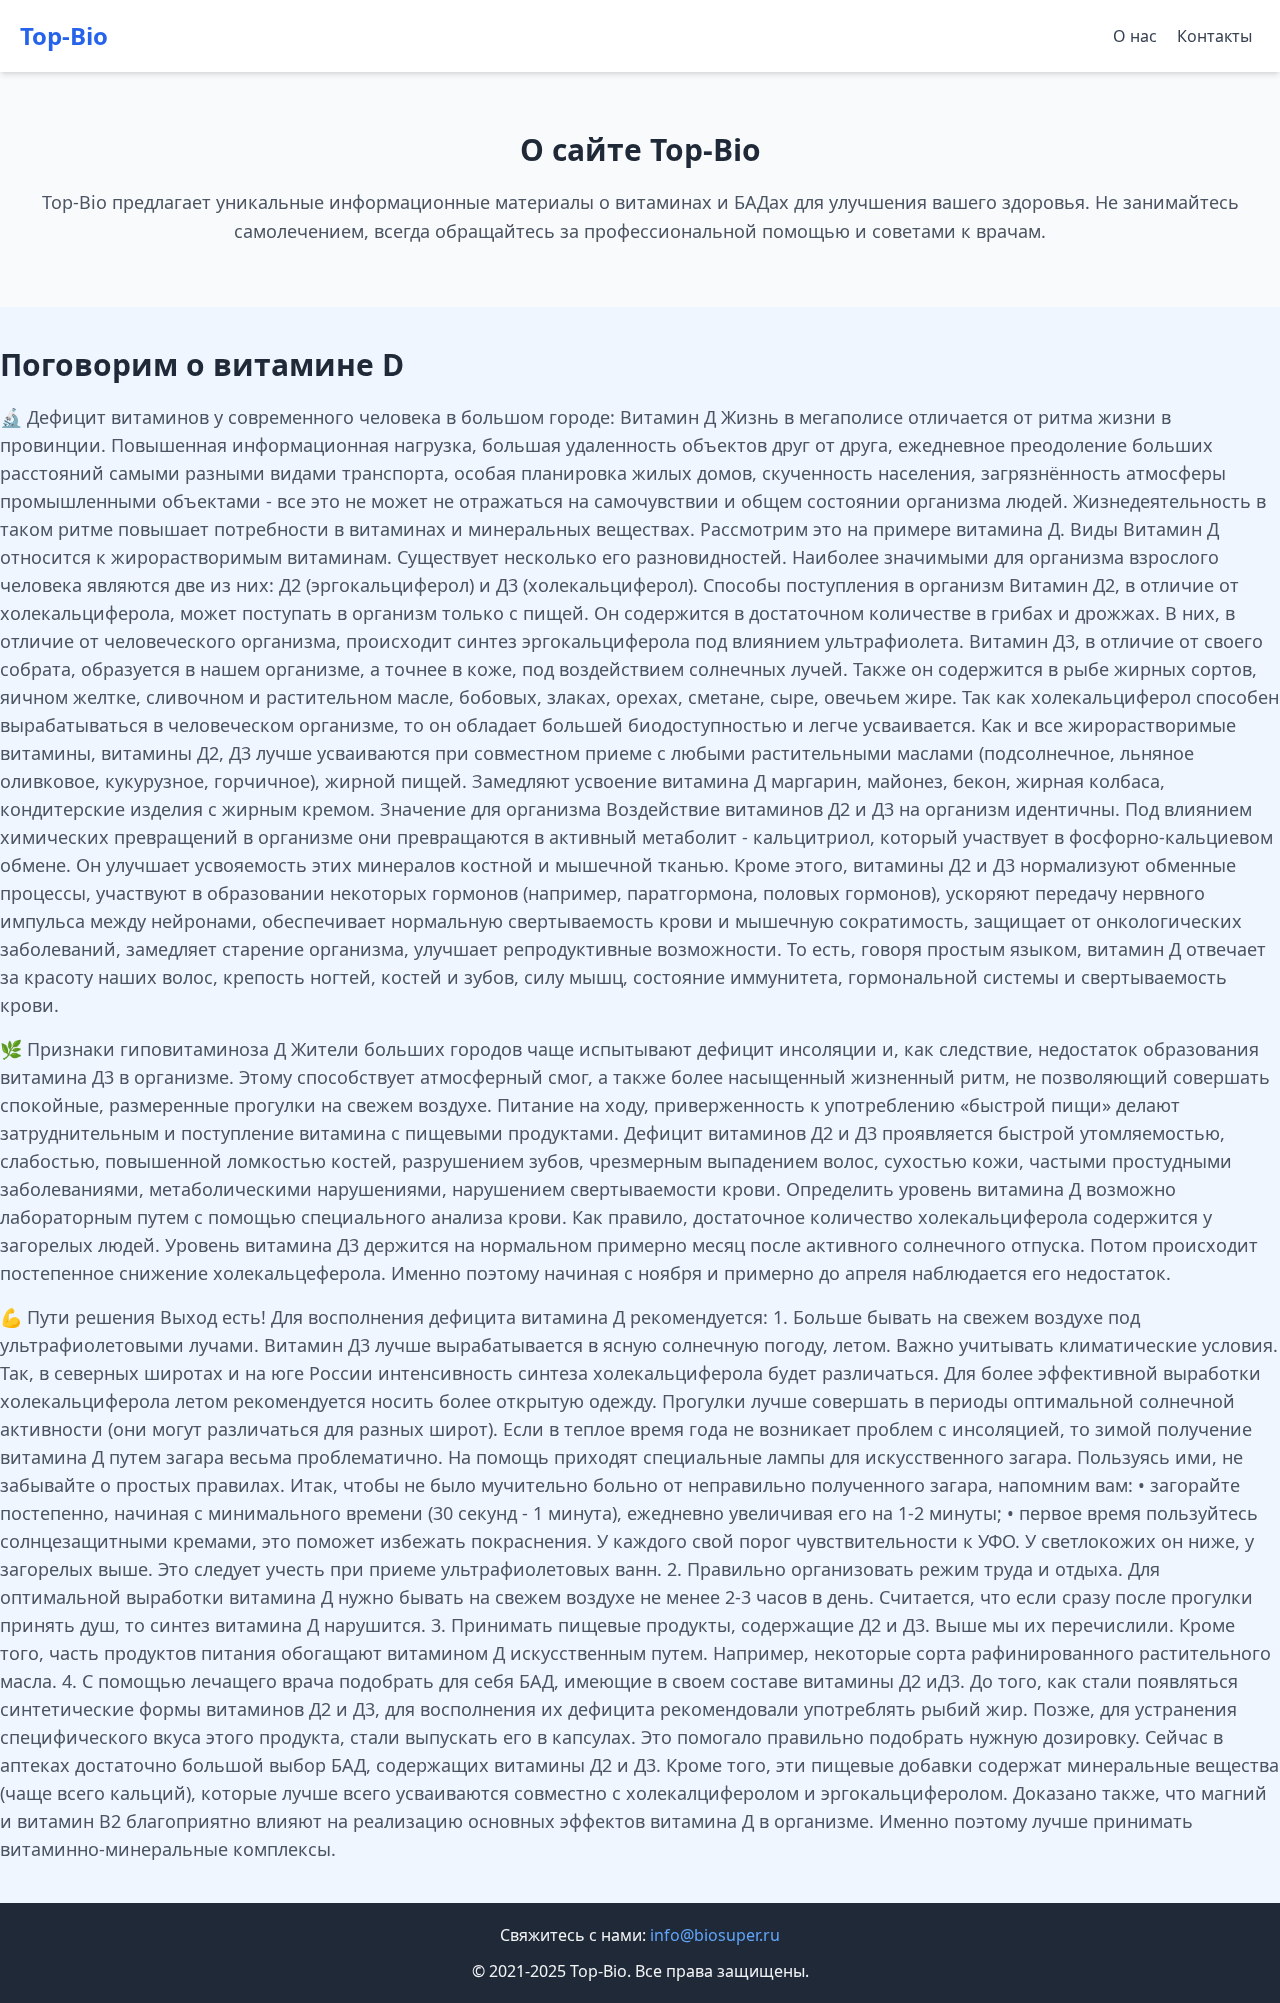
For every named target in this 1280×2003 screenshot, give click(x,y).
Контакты (1214, 36)
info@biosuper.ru (715, 1935)
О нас (1135, 36)
